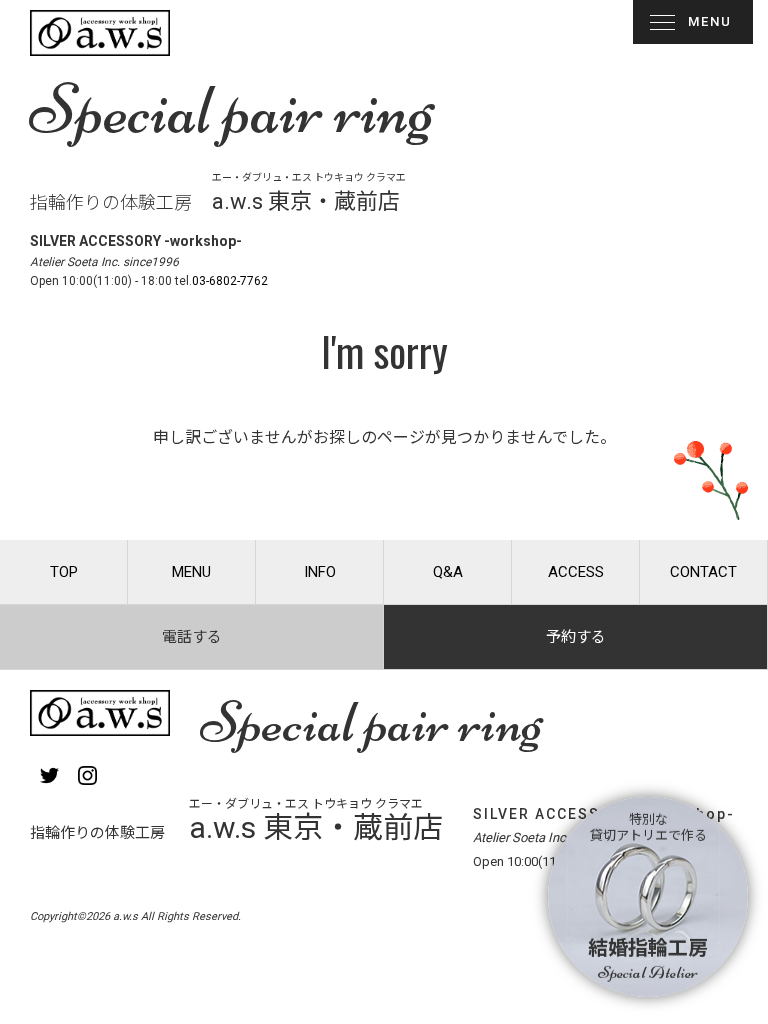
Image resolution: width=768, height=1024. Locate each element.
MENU (710, 21)
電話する (192, 637)
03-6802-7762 (230, 281)
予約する (576, 637)
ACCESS (576, 572)
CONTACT (703, 572)
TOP (64, 572)
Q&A (448, 572)
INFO (320, 572)
